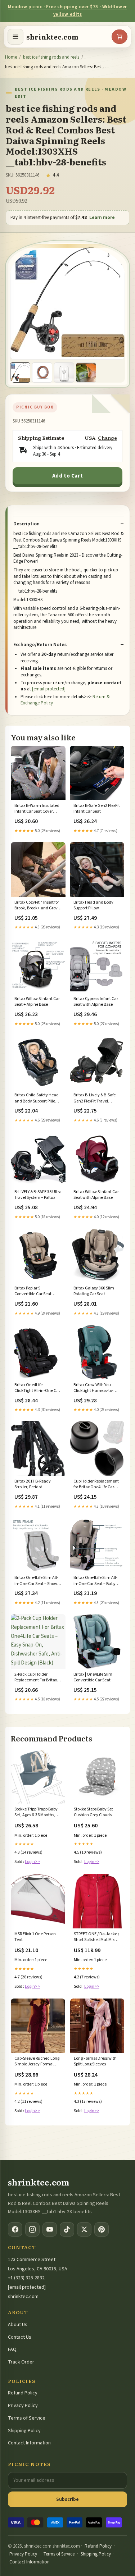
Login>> (32, 1862)
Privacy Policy (23, 2406)
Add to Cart (68, 476)
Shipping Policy (24, 2431)
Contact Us (20, 2337)
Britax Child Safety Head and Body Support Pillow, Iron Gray (37, 1099)
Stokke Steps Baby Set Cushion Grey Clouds (93, 1812)
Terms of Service (27, 2418)
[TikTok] (67, 2229)
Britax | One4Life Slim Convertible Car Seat (93, 1677)
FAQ (12, 2349)
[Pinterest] (102, 2229)
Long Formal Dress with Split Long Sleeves (95, 2061)
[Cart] (120, 37)
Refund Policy (23, 2393)
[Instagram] (32, 2229)
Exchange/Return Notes (40, 645)
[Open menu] (15, 37)
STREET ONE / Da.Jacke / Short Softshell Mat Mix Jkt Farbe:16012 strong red (96, 1937)
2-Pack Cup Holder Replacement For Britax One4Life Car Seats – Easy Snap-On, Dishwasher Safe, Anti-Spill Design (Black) (38, 1678)
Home (11, 57)
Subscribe (67, 2499)
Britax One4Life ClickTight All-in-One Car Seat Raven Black (37, 1388)
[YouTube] (50, 2229)
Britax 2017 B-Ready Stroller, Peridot (33, 1484)
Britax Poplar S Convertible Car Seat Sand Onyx (33, 1292)
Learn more (102, 218)
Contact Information (29, 2443)
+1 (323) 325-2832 (26, 2278)
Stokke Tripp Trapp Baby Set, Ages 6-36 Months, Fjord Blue (36, 1813)
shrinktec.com (52, 37)
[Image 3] (64, 373)
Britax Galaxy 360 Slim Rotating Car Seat (94, 1291)
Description (26, 524)
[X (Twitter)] (84, 2229)
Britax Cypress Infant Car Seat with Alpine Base (96, 1002)
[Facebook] (15, 2229)
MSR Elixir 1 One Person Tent (35, 1937)
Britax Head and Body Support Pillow (93, 905)
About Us (18, 2325)
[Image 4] (86, 373)
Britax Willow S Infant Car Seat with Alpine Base (96, 1195)
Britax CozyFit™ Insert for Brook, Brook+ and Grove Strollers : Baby (37, 906)
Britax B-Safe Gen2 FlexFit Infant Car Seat (97, 809)
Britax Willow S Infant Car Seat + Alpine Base (37, 1002)
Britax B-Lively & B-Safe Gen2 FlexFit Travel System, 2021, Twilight (94, 1099)
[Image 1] (20, 373)
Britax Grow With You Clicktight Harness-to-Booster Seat (93, 1388)
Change (107, 438)
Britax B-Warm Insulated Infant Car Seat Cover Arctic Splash (37, 809)
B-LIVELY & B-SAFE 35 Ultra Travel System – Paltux (38, 1195)
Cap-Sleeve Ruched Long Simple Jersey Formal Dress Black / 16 (37, 2062)
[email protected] (49, 689)
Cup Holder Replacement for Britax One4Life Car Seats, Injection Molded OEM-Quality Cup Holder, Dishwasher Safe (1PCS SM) (96, 1485)
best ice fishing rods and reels (51, 57)
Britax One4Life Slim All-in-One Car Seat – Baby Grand (95, 1581)
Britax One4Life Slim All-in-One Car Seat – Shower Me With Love (38, 1581)
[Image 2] (42, 373)
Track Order (21, 2362)
